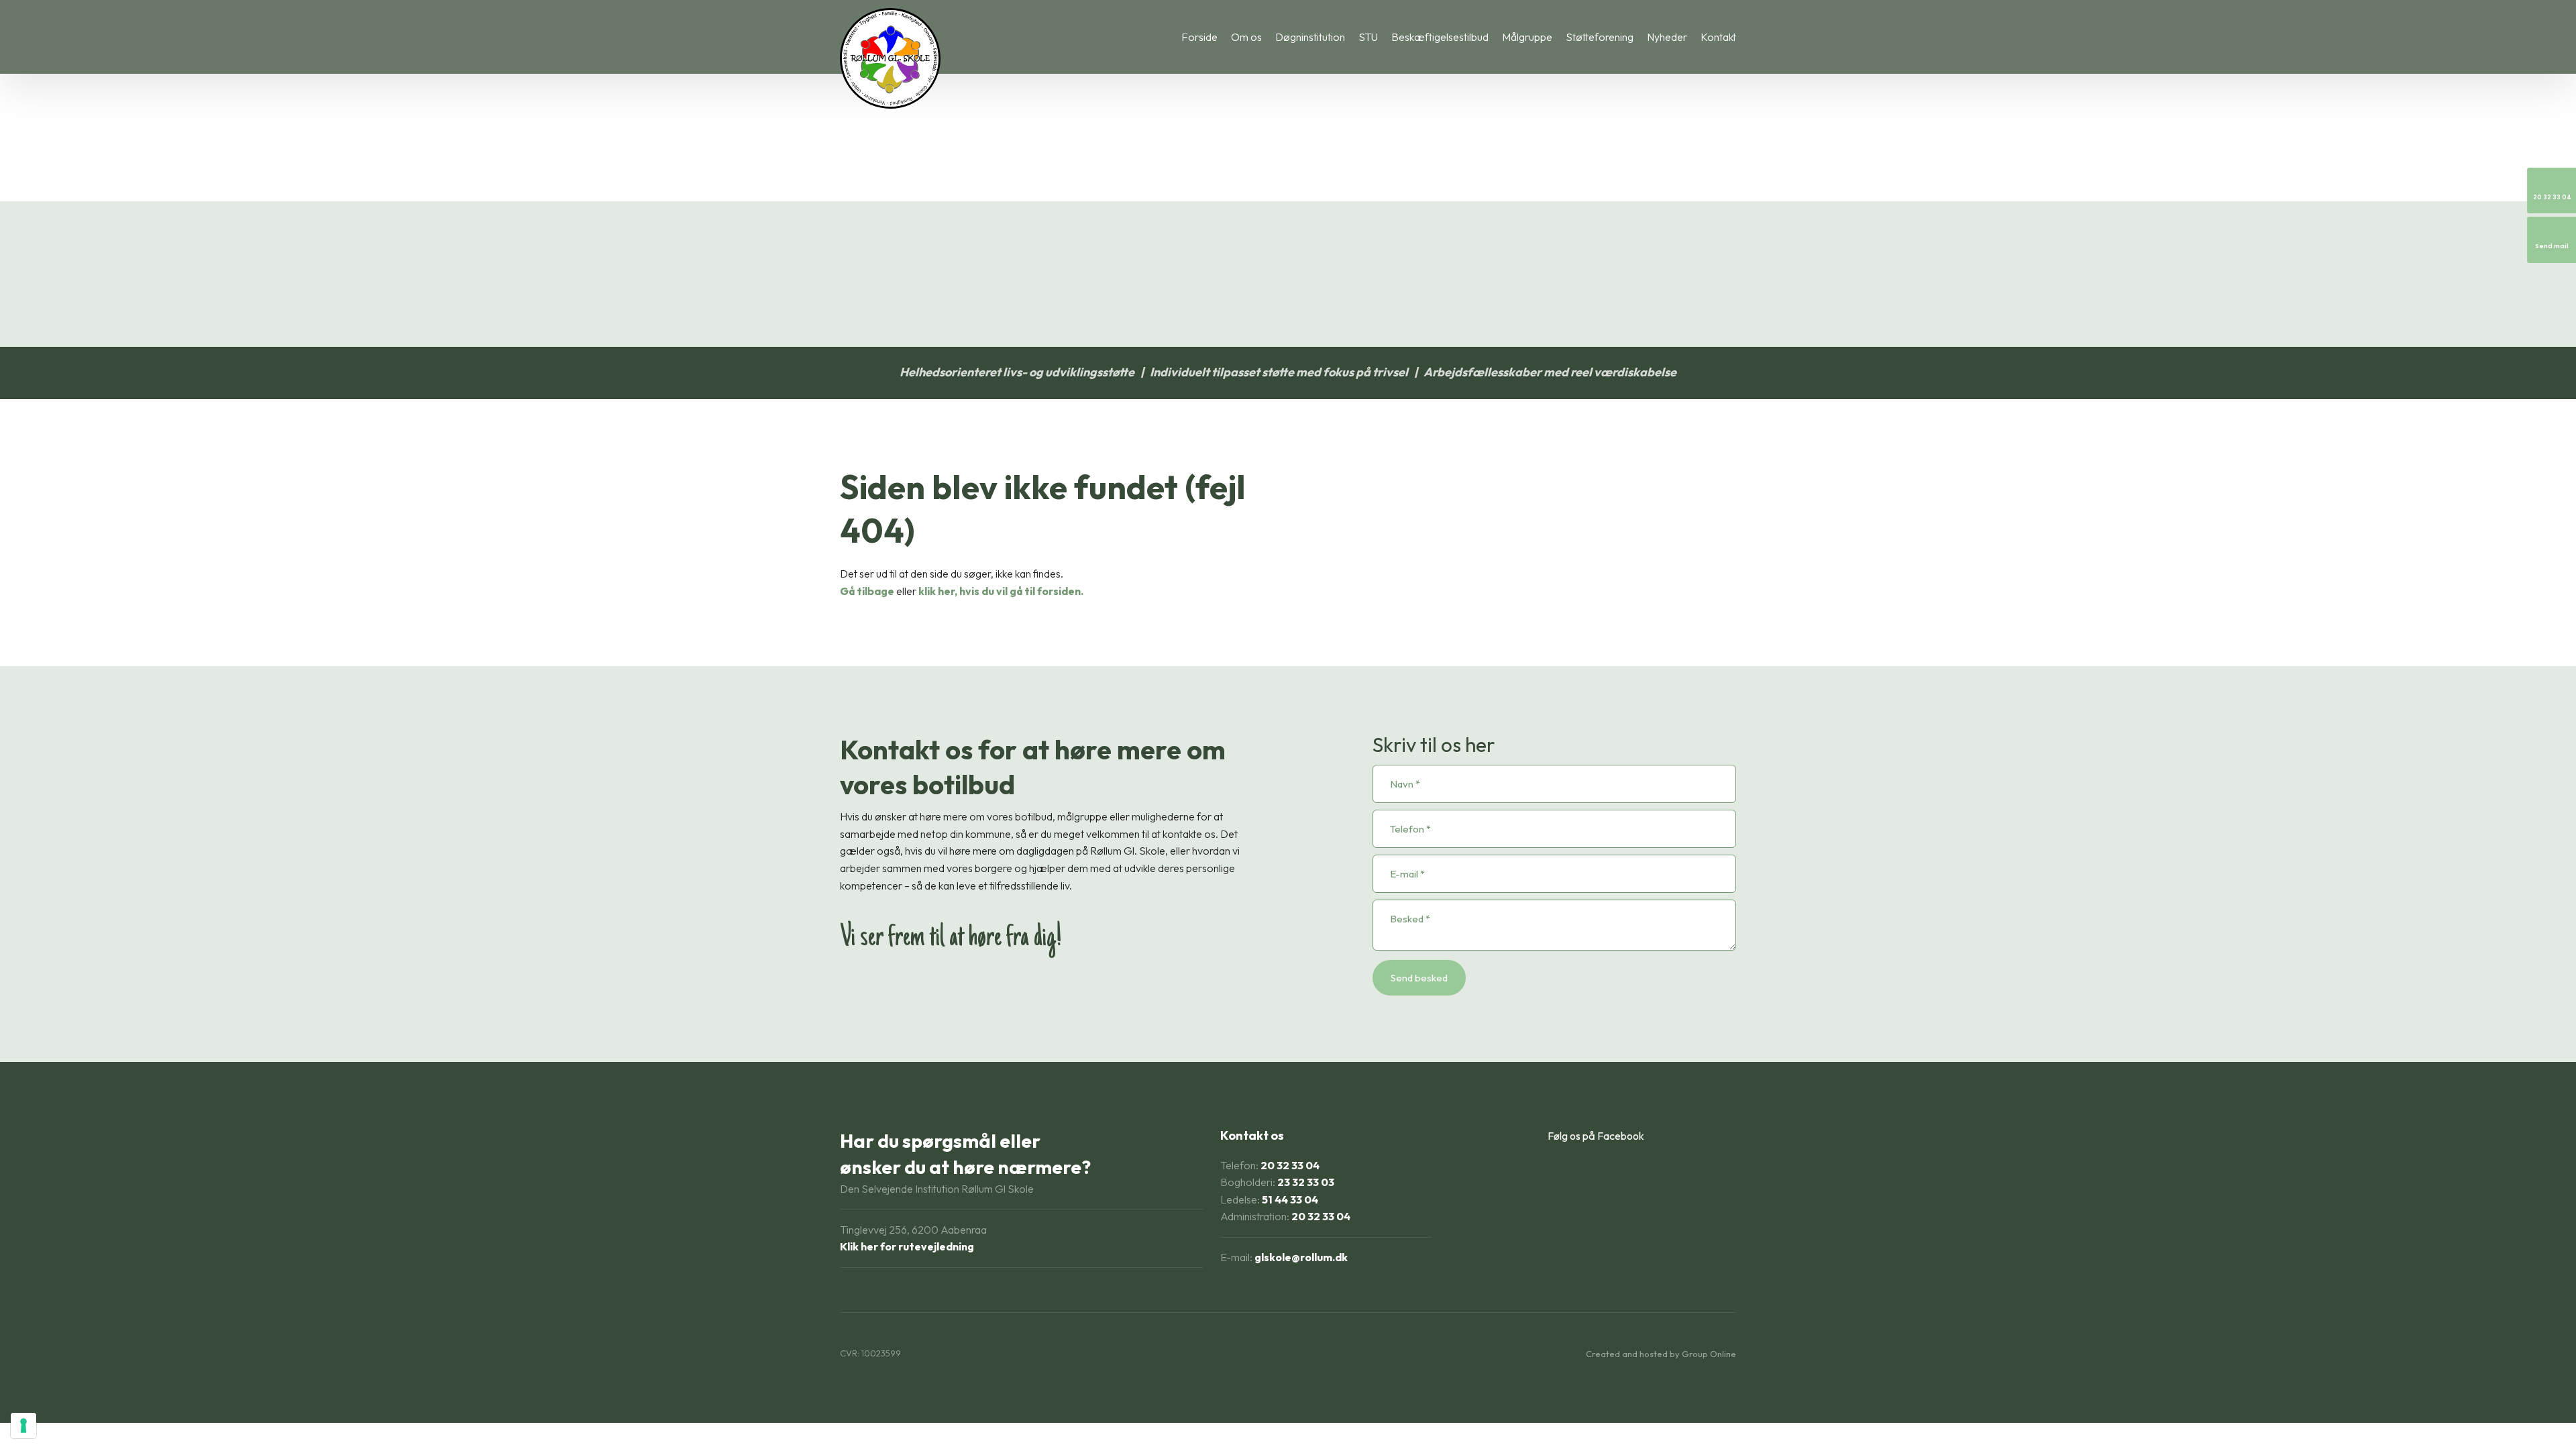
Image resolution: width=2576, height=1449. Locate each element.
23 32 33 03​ (1306, 1182)
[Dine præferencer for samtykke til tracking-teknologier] (23, 1426)
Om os (1246, 37)
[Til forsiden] (890, 58)
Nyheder (1667, 37)
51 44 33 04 (1290, 1199)
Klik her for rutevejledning (907, 1246)
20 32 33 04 (1290, 1165)
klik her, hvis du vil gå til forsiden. (1001, 591)
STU (1368, 37)
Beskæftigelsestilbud (1440, 37)
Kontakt (1718, 37)
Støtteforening (1600, 37)
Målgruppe (1527, 37)
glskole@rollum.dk (1301, 1257)
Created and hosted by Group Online (1661, 1354)
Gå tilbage (867, 591)
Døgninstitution (1310, 37)
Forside (1199, 37)
